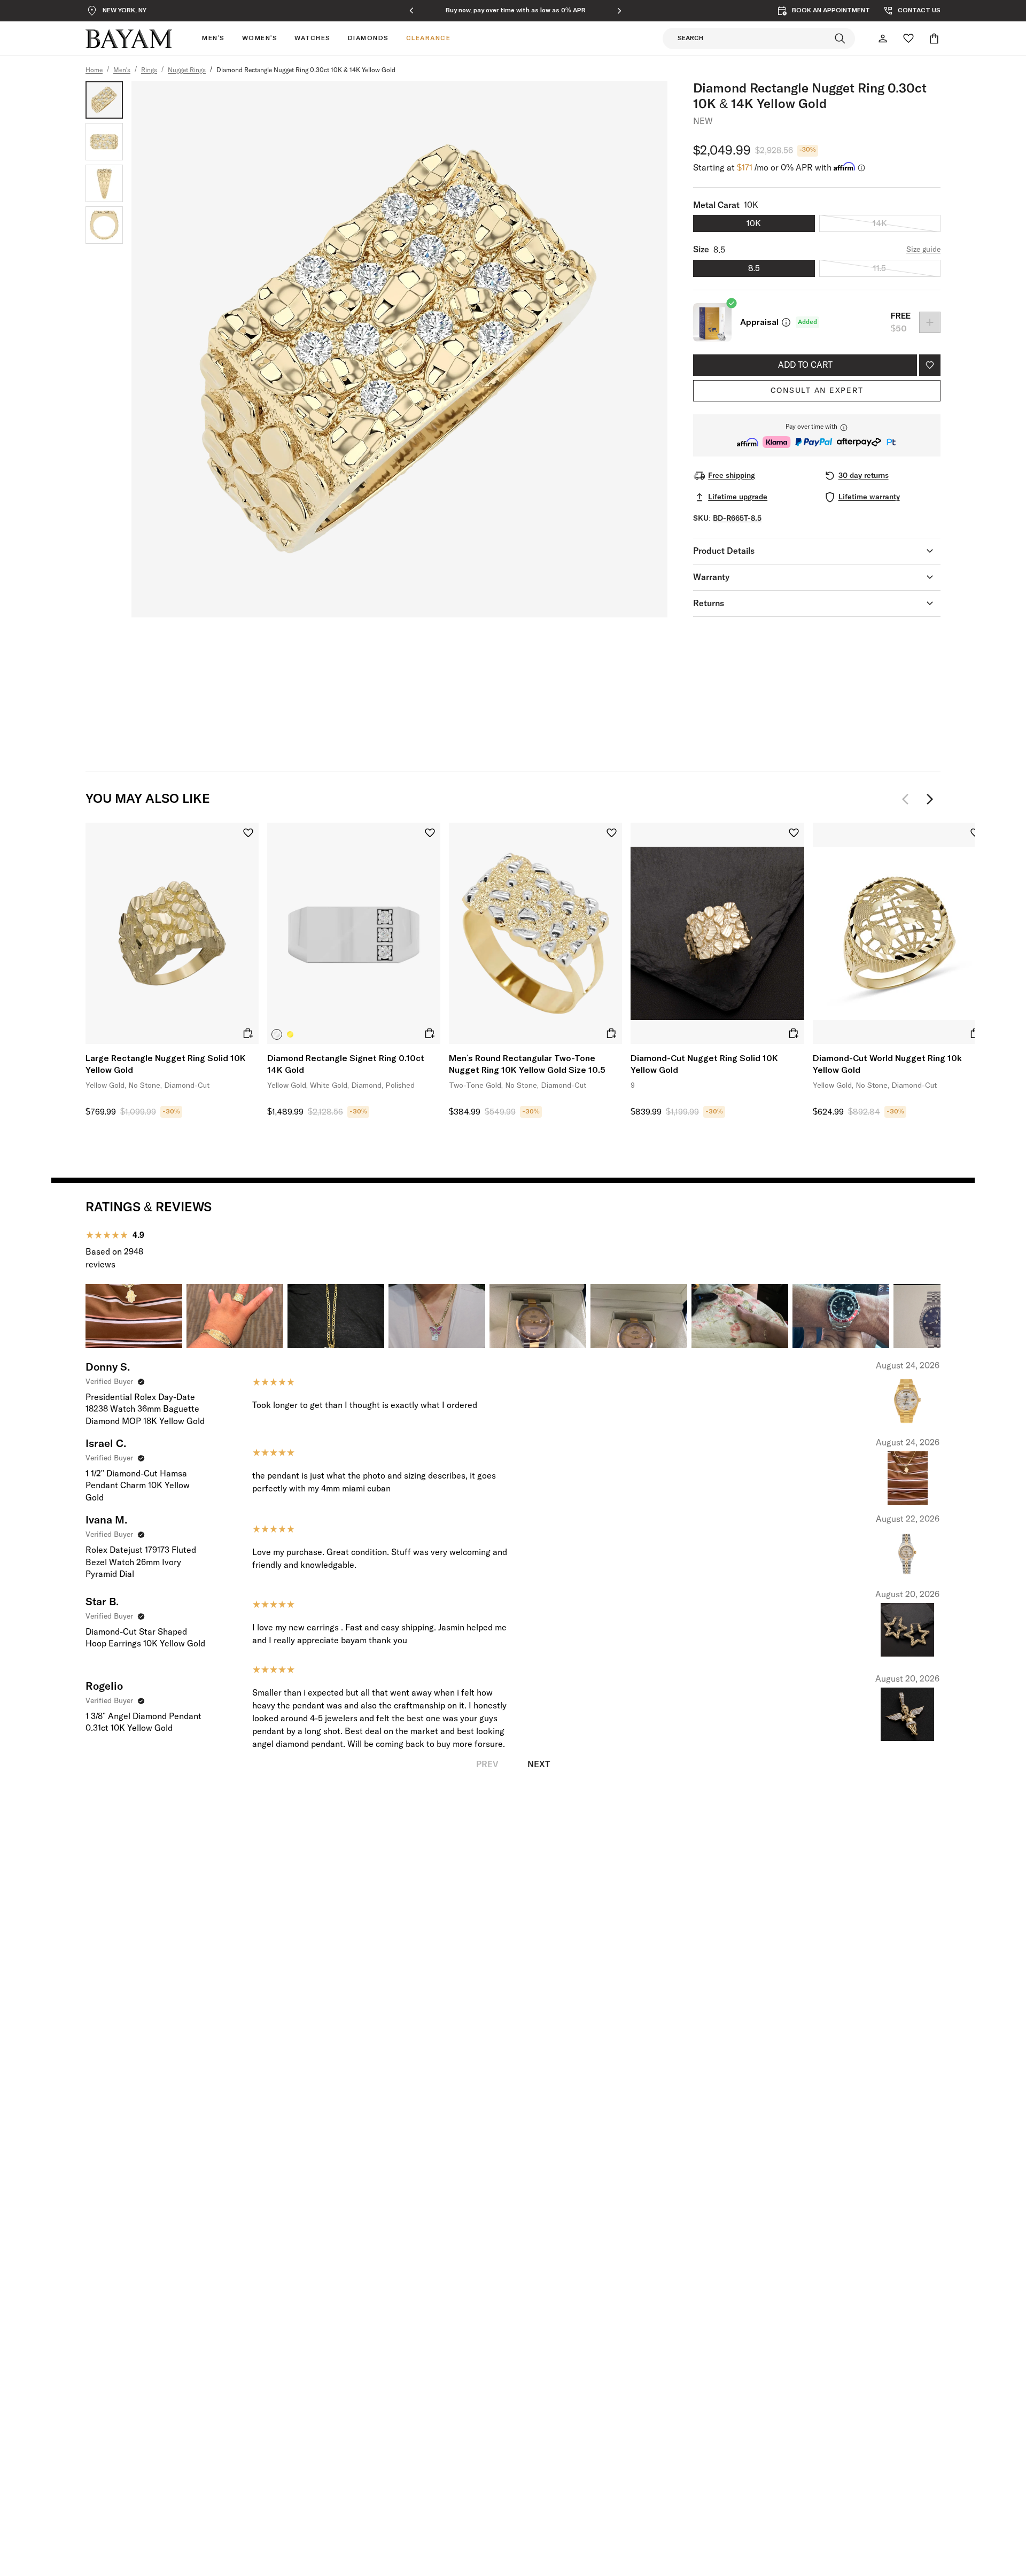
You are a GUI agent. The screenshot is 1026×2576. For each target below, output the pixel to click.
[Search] (840, 38)
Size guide (923, 250)
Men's (122, 71)
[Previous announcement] (411, 11)
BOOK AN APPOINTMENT (831, 11)
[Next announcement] (619, 11)
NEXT (539, 1765)
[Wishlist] (908, 38)
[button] (817, 435)
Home (94, 71)
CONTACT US (919, 11)
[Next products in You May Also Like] (930, 799)
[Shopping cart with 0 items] (934, 38)
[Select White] (277, 1034)
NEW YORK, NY (125, 11)
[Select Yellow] (290, 1034)
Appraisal (759, 322)
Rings (149, 71)
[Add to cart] (248, 1033)
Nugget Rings (187, 71)
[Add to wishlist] (930, 365)
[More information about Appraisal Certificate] (786, 322)
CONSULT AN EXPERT (817, 391)
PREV (487, 1765)
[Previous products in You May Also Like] (908, 799)
